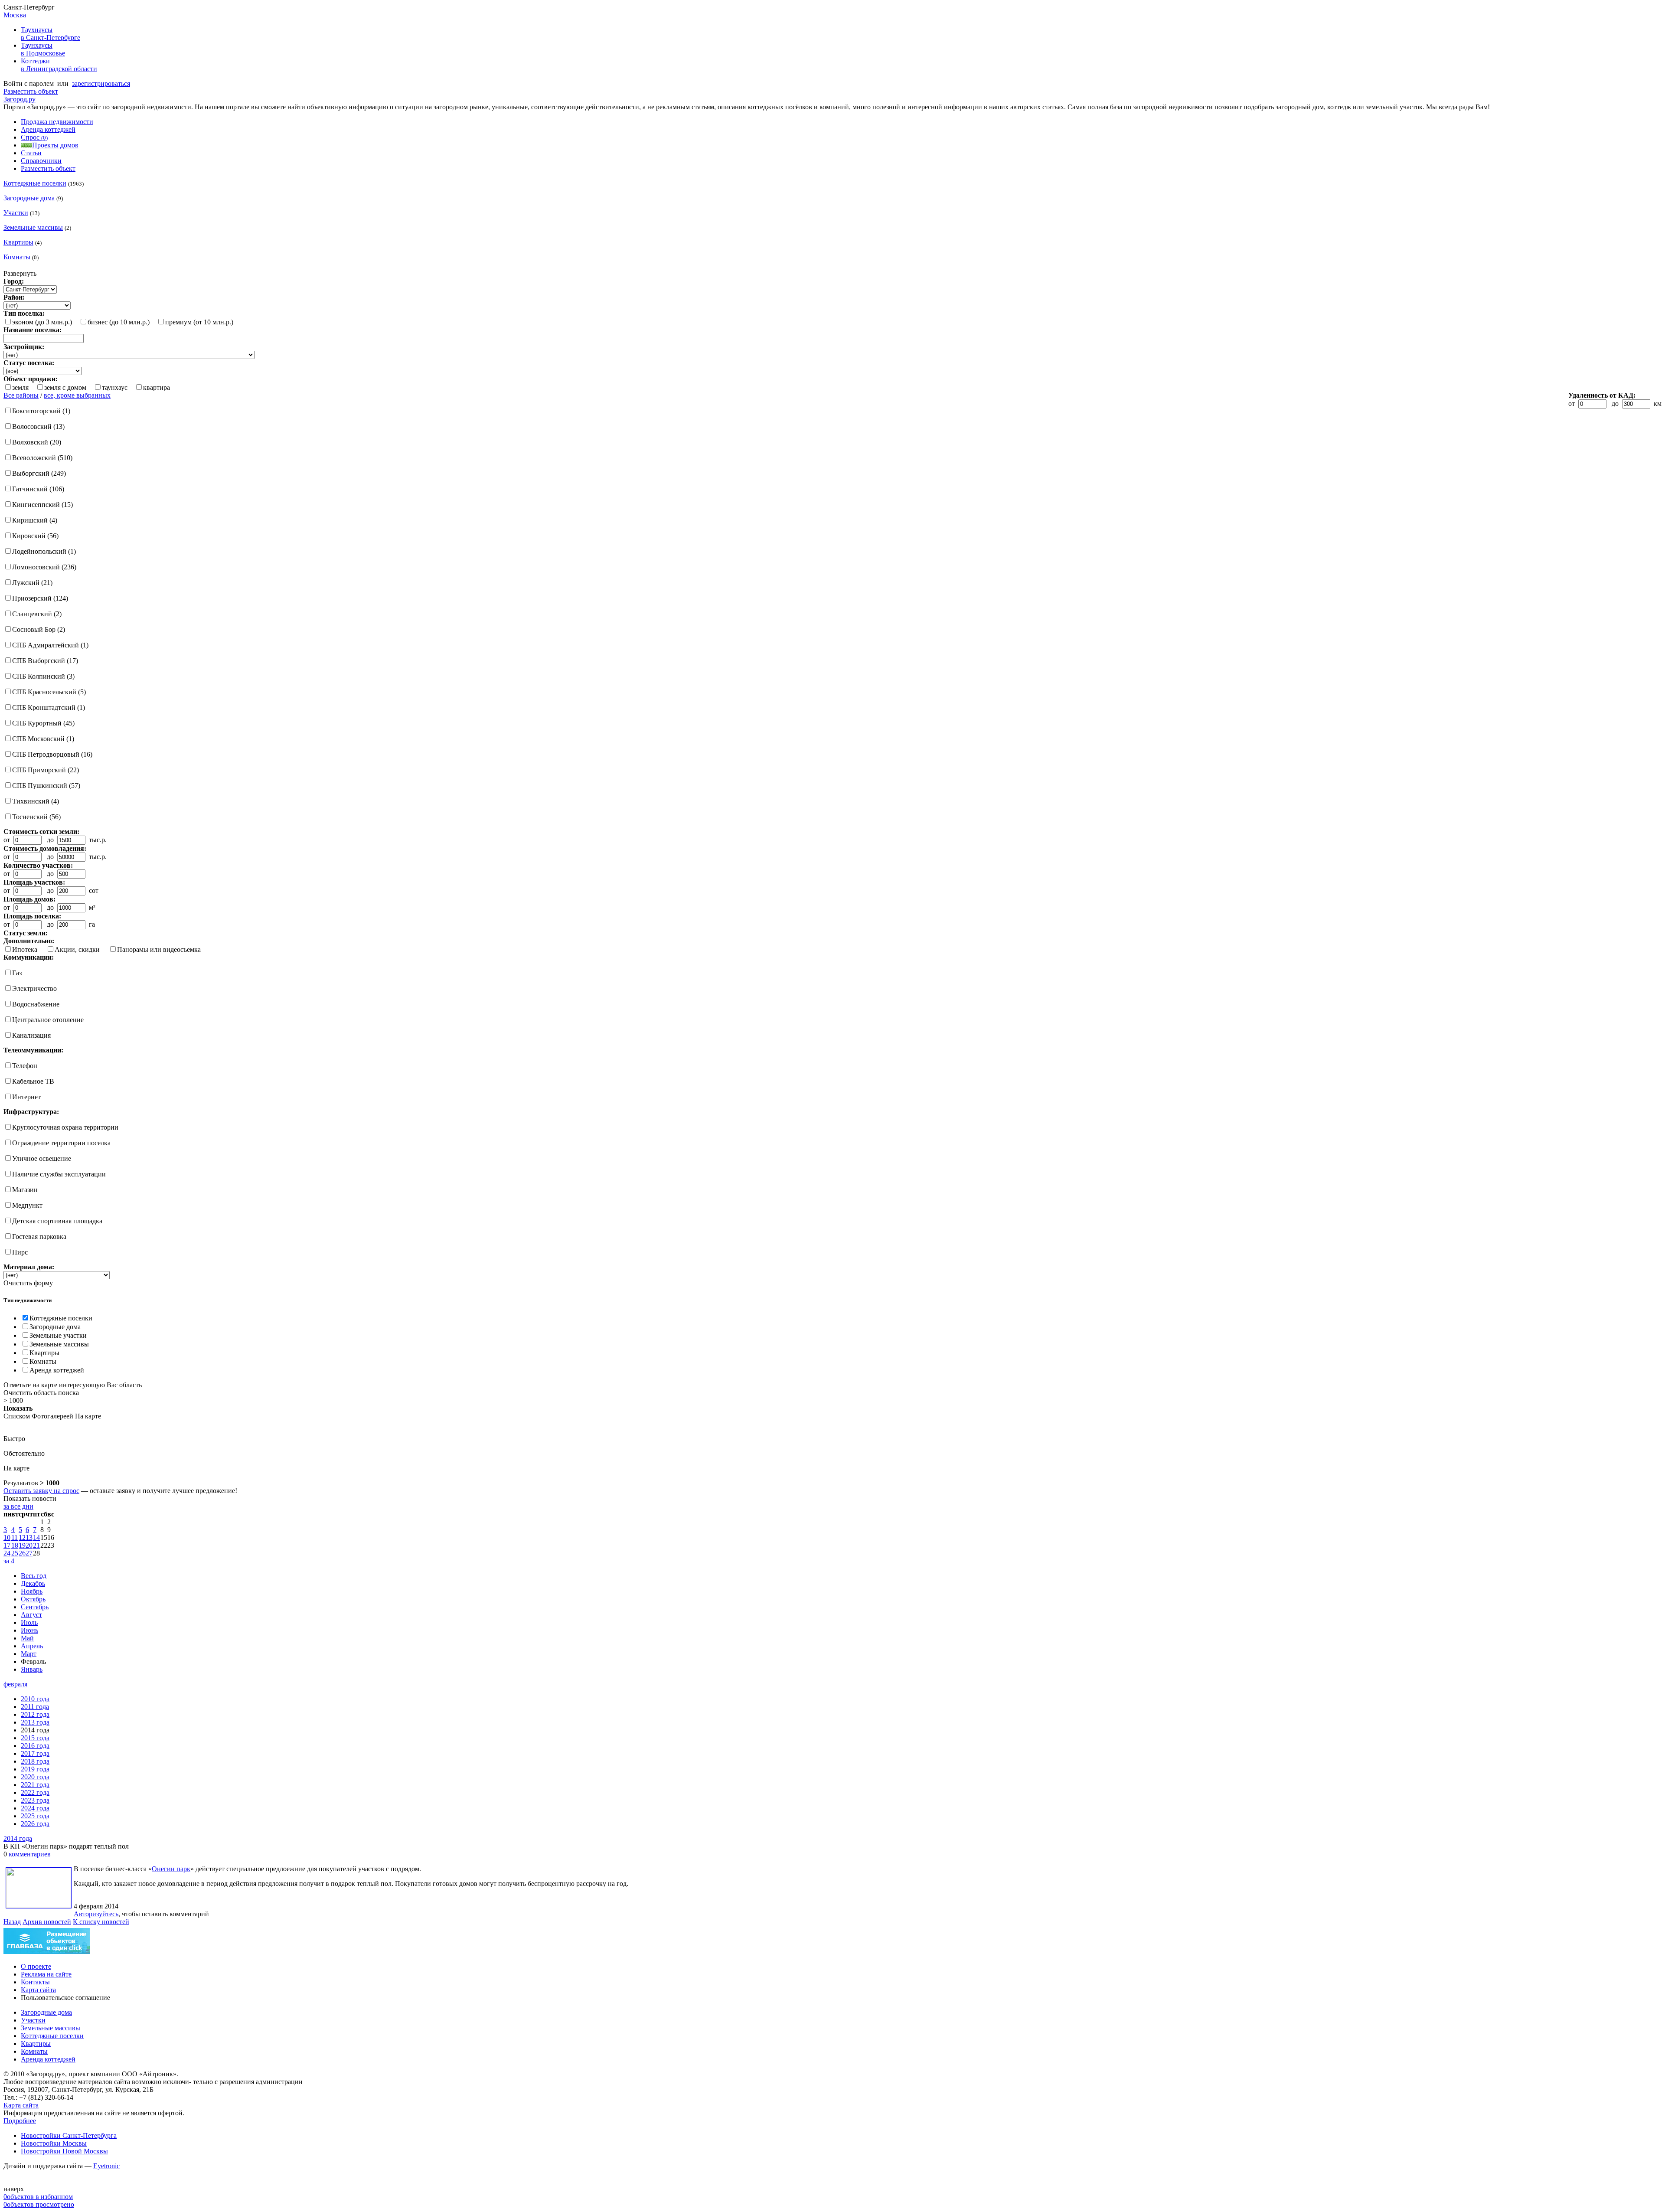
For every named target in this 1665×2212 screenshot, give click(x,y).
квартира (157, 387)
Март (29, 1654)
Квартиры (18, 242)
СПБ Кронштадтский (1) (49, 707)
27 (29, 1553)
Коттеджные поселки (35, 183)
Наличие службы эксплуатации (59, 1174)
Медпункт (27, 1205)
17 (7, 1545)
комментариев (30, 1854)
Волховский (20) (37, 442)
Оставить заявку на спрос (41, 1491)
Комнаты (17, 257)
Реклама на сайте (46, 1974)
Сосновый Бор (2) (39, 629)
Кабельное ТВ (33, 1081)
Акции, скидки (77, 949)
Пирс (20, 1252)
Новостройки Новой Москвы (64, 2151)
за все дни (18, 1506)
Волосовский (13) (38, 426)
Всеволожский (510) (42, 458)
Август (31, 1615)
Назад (12, 1922)
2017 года (35, 1753)
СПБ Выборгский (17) (45, 661)
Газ (17, 973)
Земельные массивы (33, 227)
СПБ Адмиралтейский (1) (50, 645)
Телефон (25, 1066)
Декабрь (33, 1583)
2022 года (35, 1792)
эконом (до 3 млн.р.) (42, 322)
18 (15, 1545)
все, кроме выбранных (77, 395)
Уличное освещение (42, 1158)
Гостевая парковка (39, 1237)
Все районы (21, 395)
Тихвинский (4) (36, 801)
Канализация (31, 1035)
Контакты (35, 1982)
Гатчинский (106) (38, 489)
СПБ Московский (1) (43, 739)
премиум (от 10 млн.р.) (199, 322)
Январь (32, 1669)
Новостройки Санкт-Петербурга (69, 2135)
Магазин (25, 1190)
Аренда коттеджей (48, 129)
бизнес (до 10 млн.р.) (119, 322)
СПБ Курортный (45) (43, 723)
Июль (29, 1622)
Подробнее (20, 2121)
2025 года (35, 1816)
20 (29, 1545)
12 (22, 1537)
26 (22, 1553)
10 (7, 1537)
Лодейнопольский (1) (44, 551)
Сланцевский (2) (37, 614)
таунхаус (115, 387)
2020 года (35, 1777)
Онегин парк (171, 1869)
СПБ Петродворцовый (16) (52, 754)
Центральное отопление (48, 1020)
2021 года (35, 1785)
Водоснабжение (36, 1004)
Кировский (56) (35, 536)
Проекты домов (55, 145)
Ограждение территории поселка (61, 1143)
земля (20, 387)
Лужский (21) (32, 583)
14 (36, 1537)
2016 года (35, 1746)
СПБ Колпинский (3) (43, 676)
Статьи (31, 153)
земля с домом (65, 387)
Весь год (34, 1576)
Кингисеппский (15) (42, 505)
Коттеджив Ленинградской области (59, 65)
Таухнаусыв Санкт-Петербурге (51, 34)
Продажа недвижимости (57, 122)
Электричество (34, 988)
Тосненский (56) (36, 817)
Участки (16, 213)
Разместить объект (31, 91)
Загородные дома (29, 198)
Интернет (26, 1097)
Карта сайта (38, 1990)
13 (29, 1537)
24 (7, 1553)
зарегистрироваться (101, 83)
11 (15, 1537)
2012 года (35, 1714)
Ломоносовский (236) (44, 567)
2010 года (35, 1699)
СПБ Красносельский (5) (49, 692)
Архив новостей (47, 1922)
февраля (15, 1684)
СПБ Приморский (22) (46, 770)
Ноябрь (32, 1591)
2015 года (35, 1738)
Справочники (41, 161)
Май (27, 1638)
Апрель (32, 1646)
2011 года (35, 1707)
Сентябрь (35, 1607)
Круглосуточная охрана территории (65, 1127)
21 (36, 1545)
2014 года (18, 1838)
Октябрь (33, 1599)
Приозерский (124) (40, 598)
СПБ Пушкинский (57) (46, 786)
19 (22, 1545)
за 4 (9, 1561)
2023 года (35, 1800)
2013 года (35, 1722)
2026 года (35, 1824)
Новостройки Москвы (54, 2143)
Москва (15, 15)
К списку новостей (101, 1922)
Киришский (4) (35, 520)
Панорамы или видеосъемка (159, 949)
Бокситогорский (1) (41, 411)
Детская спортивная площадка (57, 1221)
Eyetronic (106, 2166)
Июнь (29, 1630)
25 (15, 1553)
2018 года (35, 1761)
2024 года (35, 1808)
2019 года (35, 1769)
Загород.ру (20, 99)
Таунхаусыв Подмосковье (43, 49)
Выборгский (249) (39, 473)
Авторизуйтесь (96, 1914)
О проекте (36, 1966)
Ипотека (25, 949)
